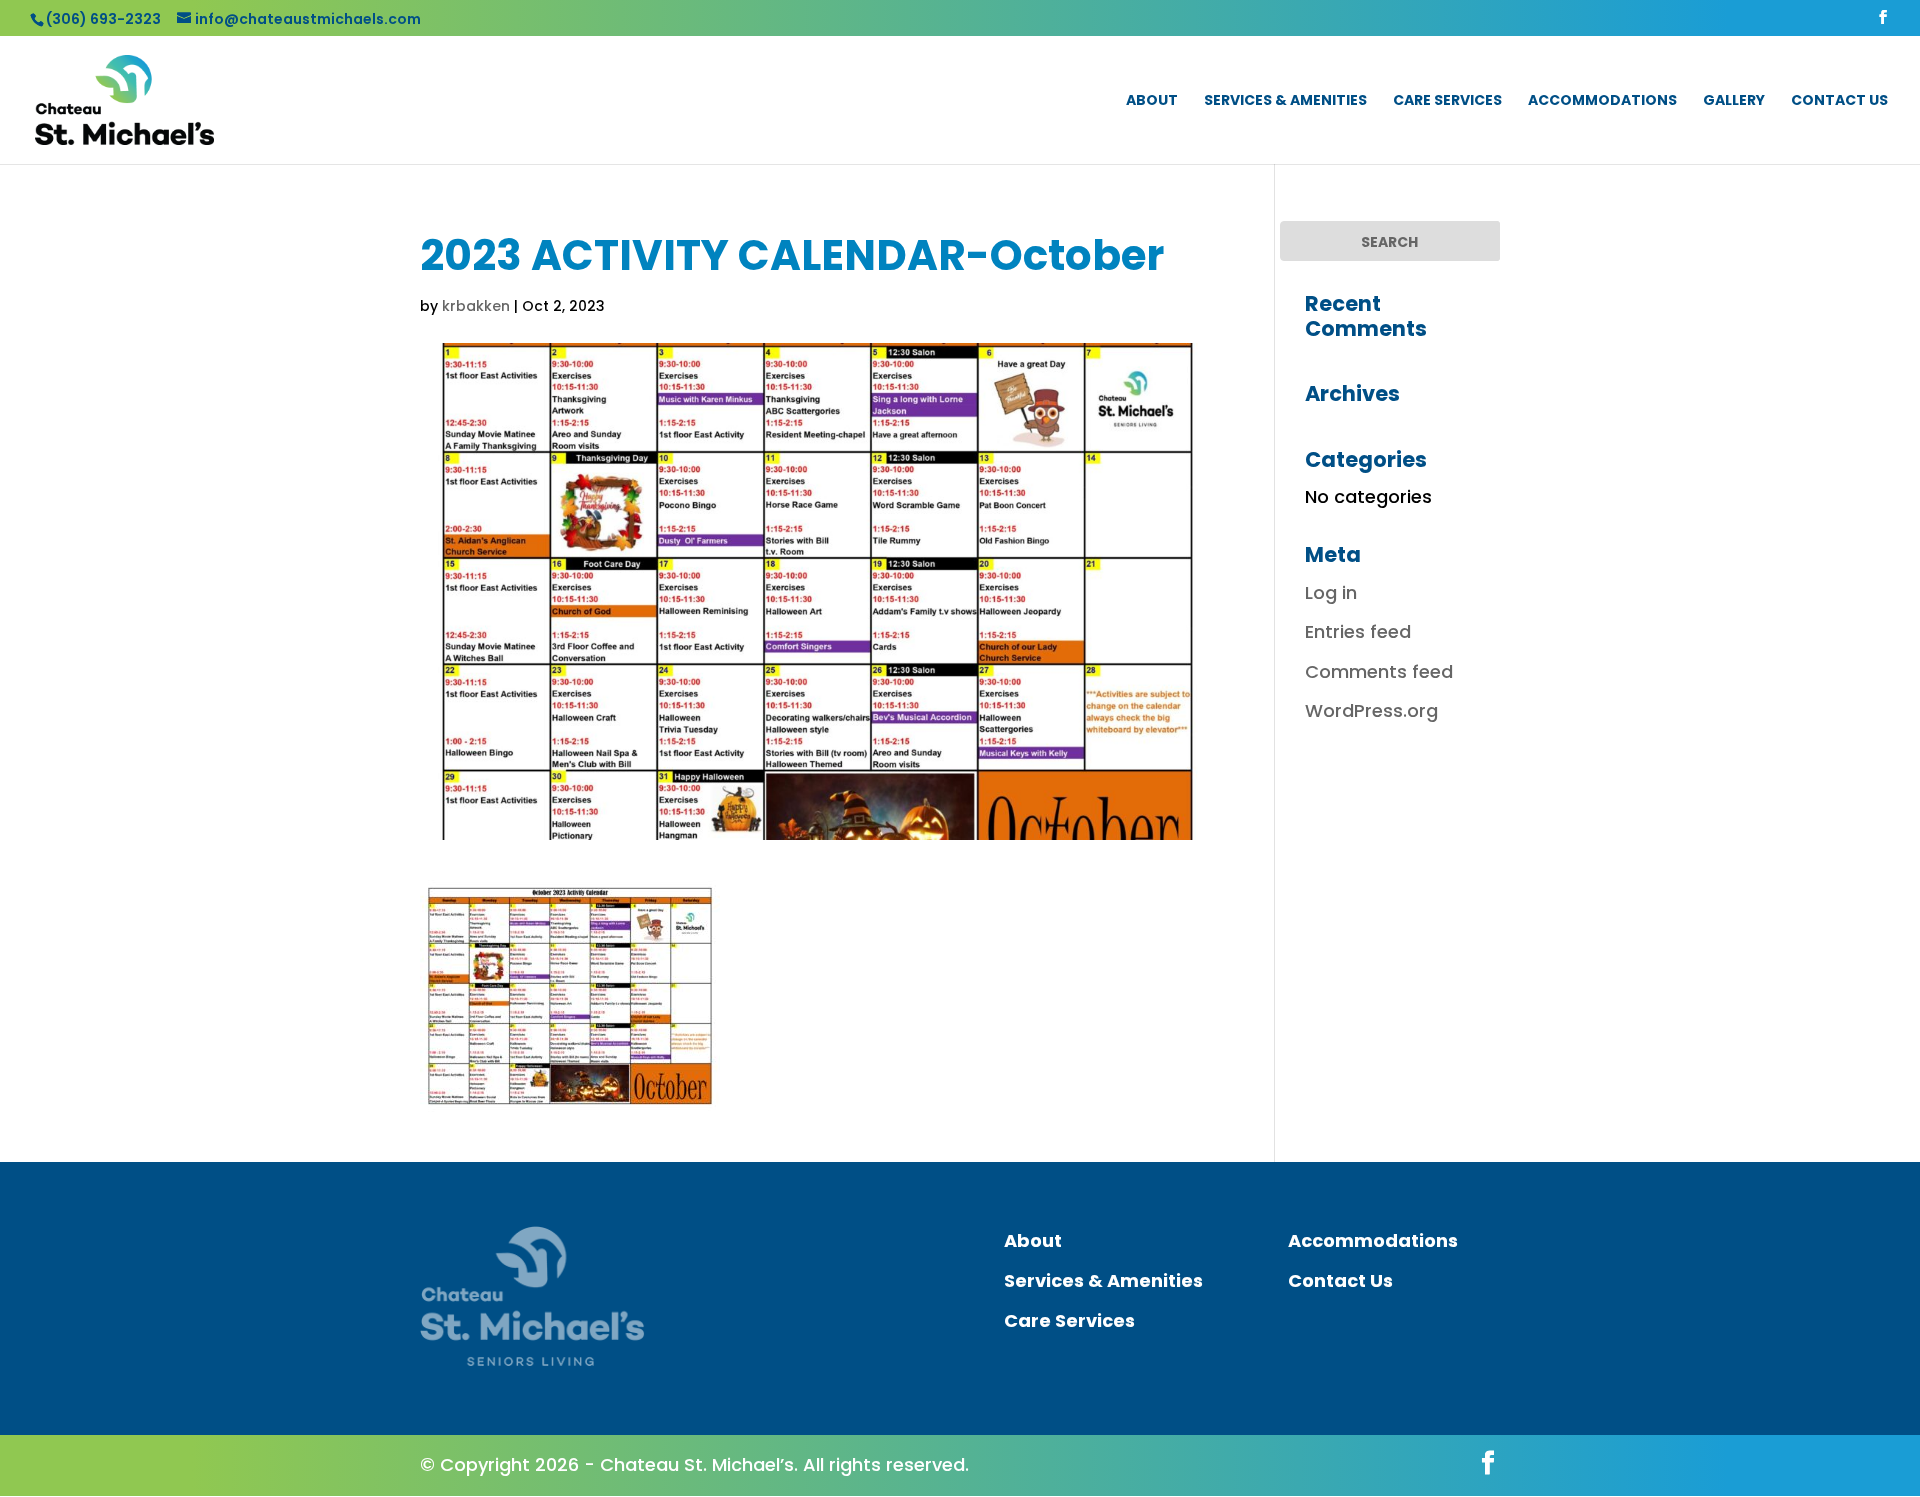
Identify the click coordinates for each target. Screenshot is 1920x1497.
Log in (1331, 592)
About (1152, 101)
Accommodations (1602, 101)
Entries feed (1358, 631)
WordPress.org (1371, 710)
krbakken (476, 306)
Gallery (1734, 101)
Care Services (1447, 101)
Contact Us (1839, 101)
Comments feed (1379, 671)
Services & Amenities (1285, 101)
